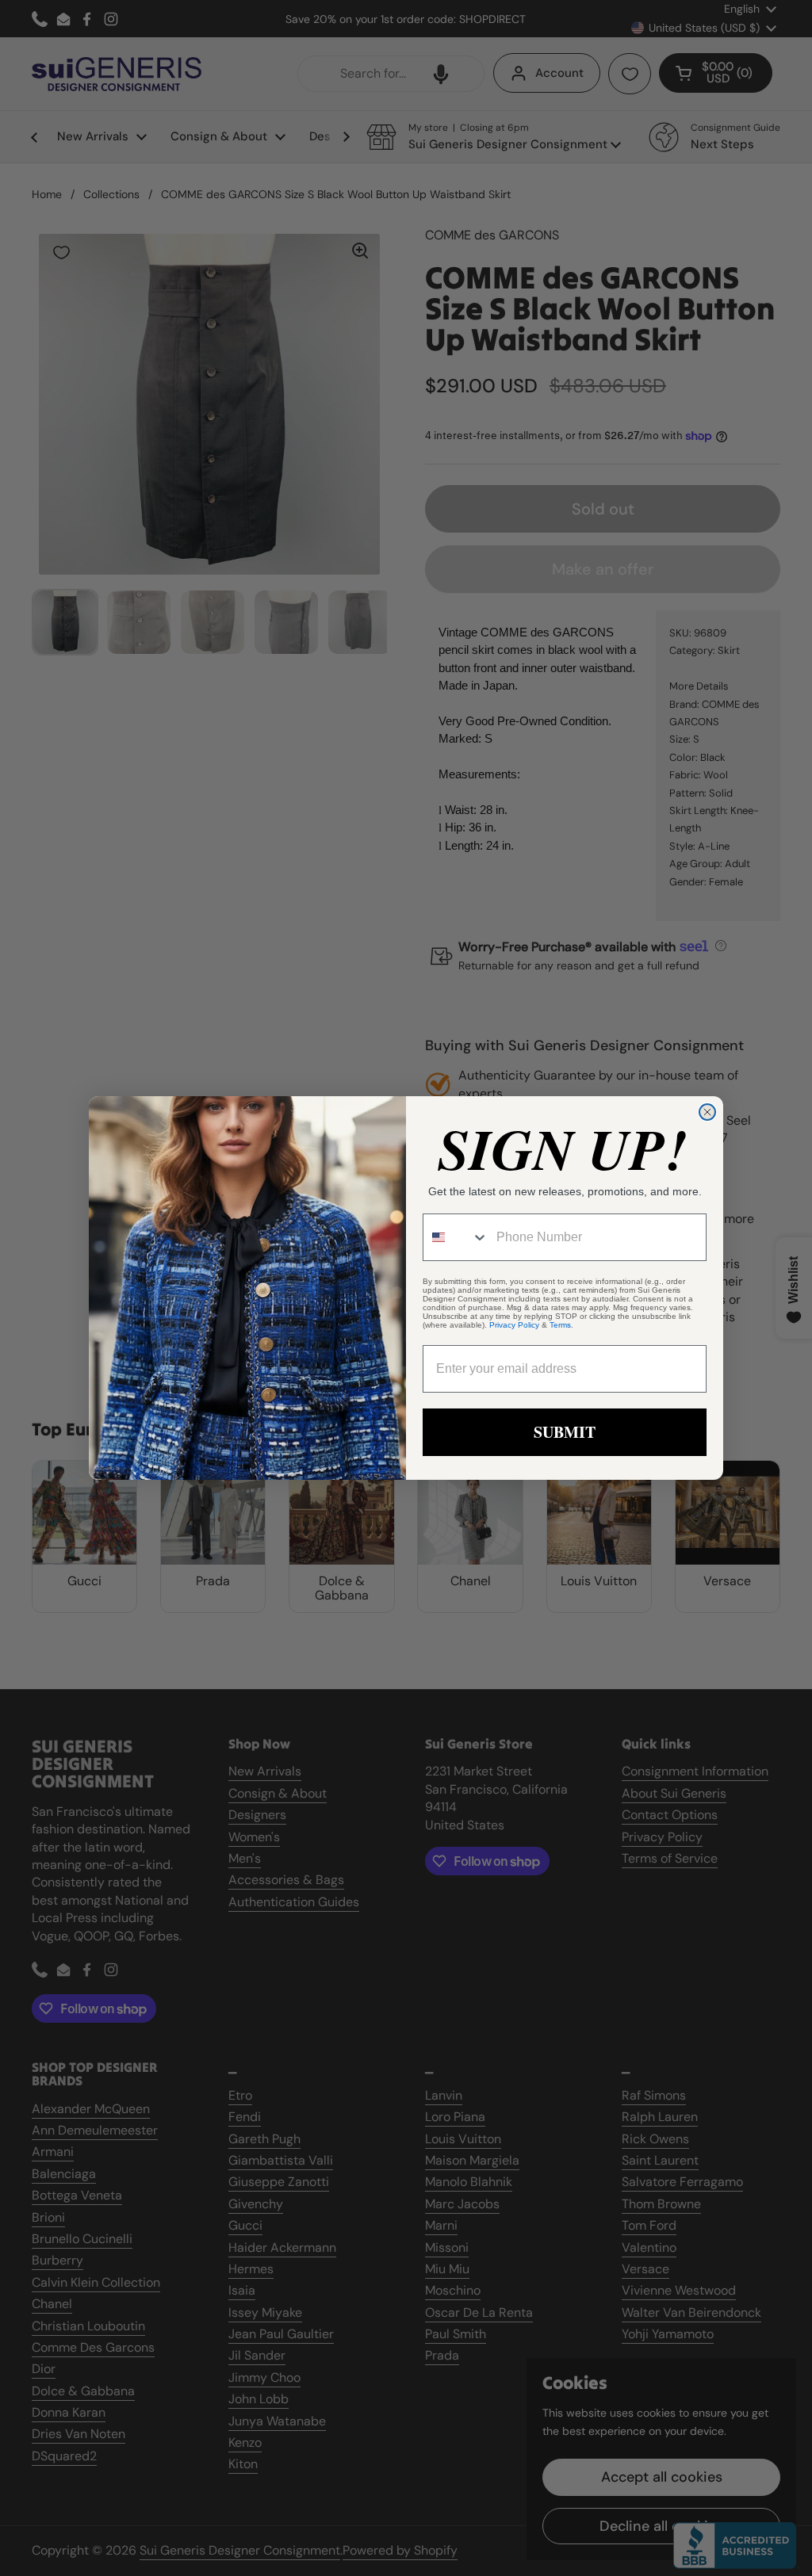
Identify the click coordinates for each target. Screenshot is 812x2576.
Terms (560, 1325)
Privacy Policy (514, 1325)
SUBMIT (565, 1432)
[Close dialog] (707, 1112)
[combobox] (456, 1237)
